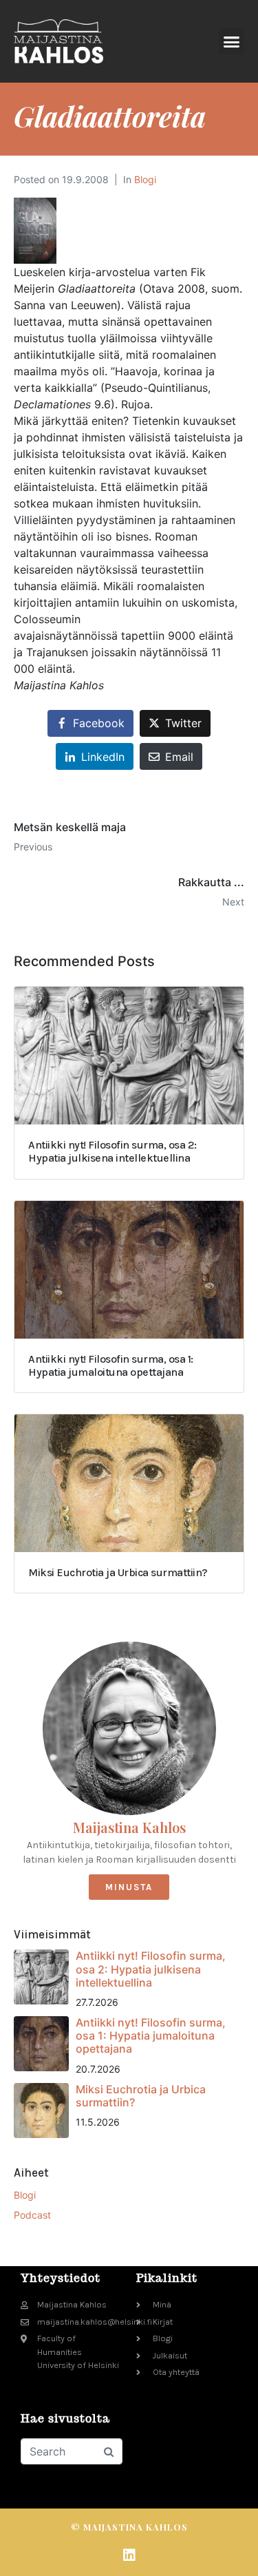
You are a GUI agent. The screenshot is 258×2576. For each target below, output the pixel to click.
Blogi (145, 179)
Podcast (32, 2215)
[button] (232, 41)
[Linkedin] (129, 2555)
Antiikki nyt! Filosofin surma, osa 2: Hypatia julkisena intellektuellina (151, 1969)
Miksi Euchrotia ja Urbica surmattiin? (141, 2096)
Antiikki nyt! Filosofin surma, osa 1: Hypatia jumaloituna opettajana (151, 2035)
